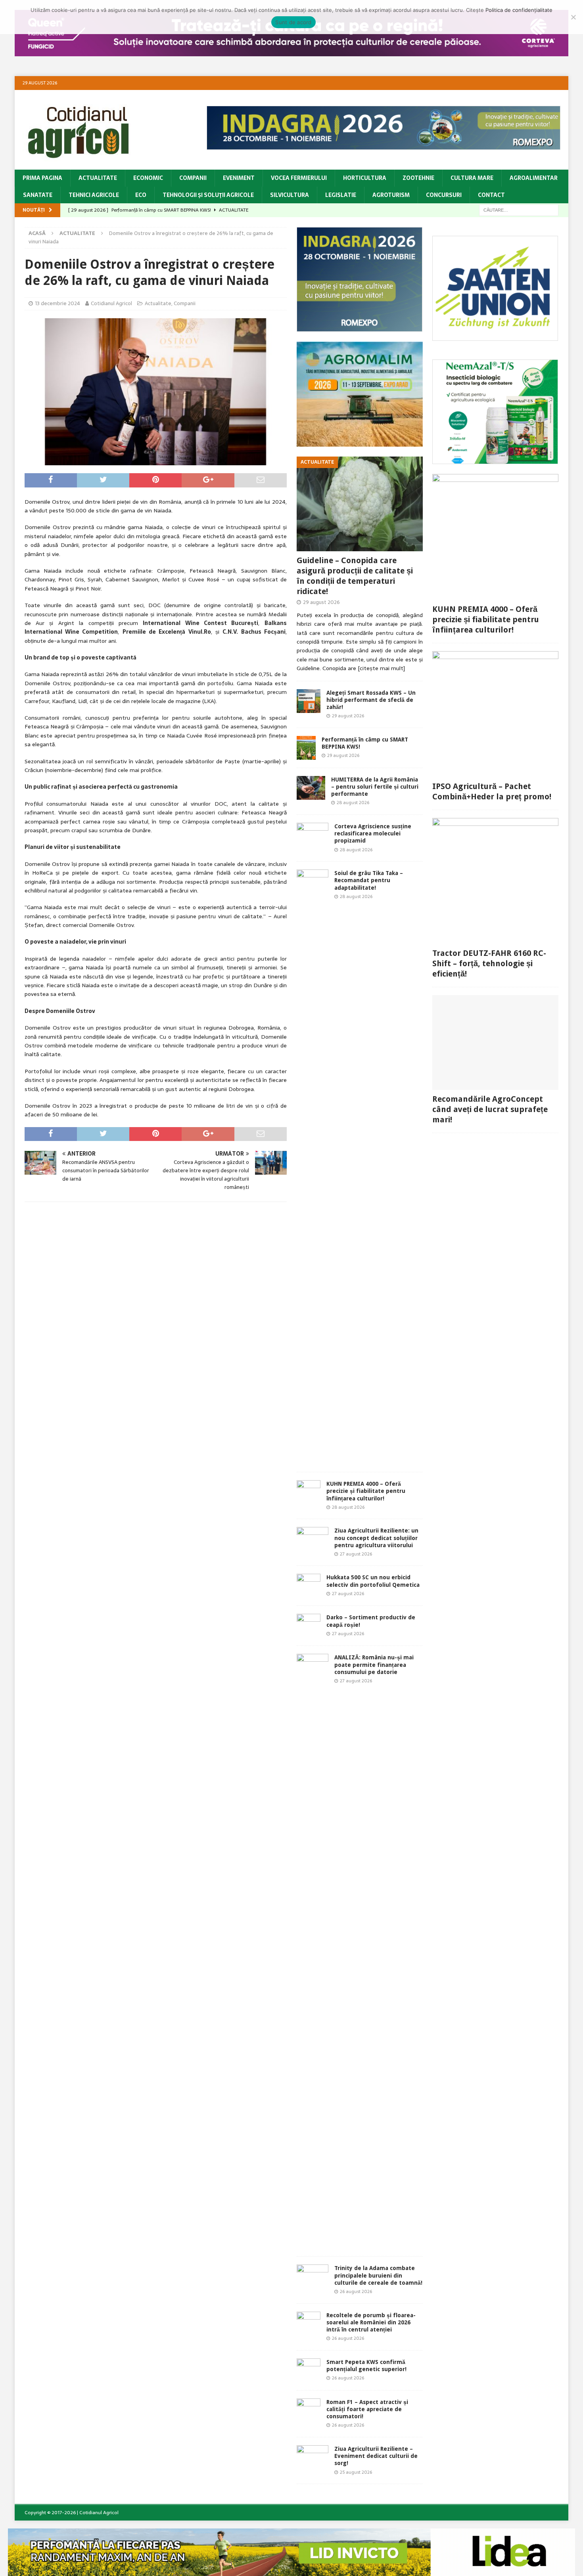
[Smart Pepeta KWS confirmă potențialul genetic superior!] (309, 2370)
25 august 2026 (356, 2472)
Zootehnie (418, 178)
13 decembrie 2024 (58, 303)
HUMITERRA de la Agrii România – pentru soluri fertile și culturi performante (375, 787)
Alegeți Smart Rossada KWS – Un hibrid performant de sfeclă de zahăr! (371, 700)
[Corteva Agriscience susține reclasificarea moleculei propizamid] (313, 833)
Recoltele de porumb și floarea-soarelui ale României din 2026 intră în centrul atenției (371, 2322)
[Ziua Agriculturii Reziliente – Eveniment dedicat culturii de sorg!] (313, 2454)
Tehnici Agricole (94, 195)
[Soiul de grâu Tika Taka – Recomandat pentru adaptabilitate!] (313, 1167)
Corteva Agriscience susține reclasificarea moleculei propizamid (373, 833)
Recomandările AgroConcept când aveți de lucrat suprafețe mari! (490, 1109)
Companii (193, 178)
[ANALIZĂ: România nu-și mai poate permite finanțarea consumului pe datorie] (313, 1951)
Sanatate (38, 195)
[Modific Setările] (573, 17)
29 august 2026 (321, 602)
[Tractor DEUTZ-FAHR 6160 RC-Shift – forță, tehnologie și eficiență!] (495, 881)
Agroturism (391, 195)
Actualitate (98, 178)
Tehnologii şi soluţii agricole (208, 195)
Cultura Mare (472, 178)
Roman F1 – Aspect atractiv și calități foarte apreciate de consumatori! (367, 2409)
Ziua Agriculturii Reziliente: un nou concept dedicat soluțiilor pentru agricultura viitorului (376, 1538)
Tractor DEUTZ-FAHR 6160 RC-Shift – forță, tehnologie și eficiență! (489, 963)
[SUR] (495, 336)
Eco (141, 195)
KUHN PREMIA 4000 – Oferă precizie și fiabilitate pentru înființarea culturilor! (366, 1491)
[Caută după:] (519, 210)
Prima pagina (42, 178)
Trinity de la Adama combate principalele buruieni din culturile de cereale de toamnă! (378, 2275)
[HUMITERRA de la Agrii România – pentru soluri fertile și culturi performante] (311, 788)
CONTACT (491, 195)
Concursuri (444, 195)
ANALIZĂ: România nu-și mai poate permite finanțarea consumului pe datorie (374, 1664)
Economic (148, 178)
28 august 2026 (353, 803)
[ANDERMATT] (495, 460)
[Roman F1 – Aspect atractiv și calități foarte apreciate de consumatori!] (309, 2410)
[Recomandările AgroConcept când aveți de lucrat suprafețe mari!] (495, 1042)
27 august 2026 (356, 1554)
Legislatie (341, 195)
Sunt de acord (293, 22)
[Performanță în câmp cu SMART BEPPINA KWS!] (306, 748)
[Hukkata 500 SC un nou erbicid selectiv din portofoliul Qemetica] (309, 1586)
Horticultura (365, 178)
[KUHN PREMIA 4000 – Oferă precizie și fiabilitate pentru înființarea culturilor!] (309, 1492)
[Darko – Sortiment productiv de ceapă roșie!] (309, 1626)
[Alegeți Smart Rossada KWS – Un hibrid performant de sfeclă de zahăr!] (309, 701)
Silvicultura (290, 195)
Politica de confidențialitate (519, 10)
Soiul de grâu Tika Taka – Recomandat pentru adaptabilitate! (369, 880)
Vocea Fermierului (299, 178)
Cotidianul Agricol (111, 303)
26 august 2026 (356, 2291)
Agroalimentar (534, 178)
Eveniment (239, 178)
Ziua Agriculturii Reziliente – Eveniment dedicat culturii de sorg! (376, 2456)
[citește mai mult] (381, 668)
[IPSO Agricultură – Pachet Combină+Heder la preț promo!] (495, 714)
